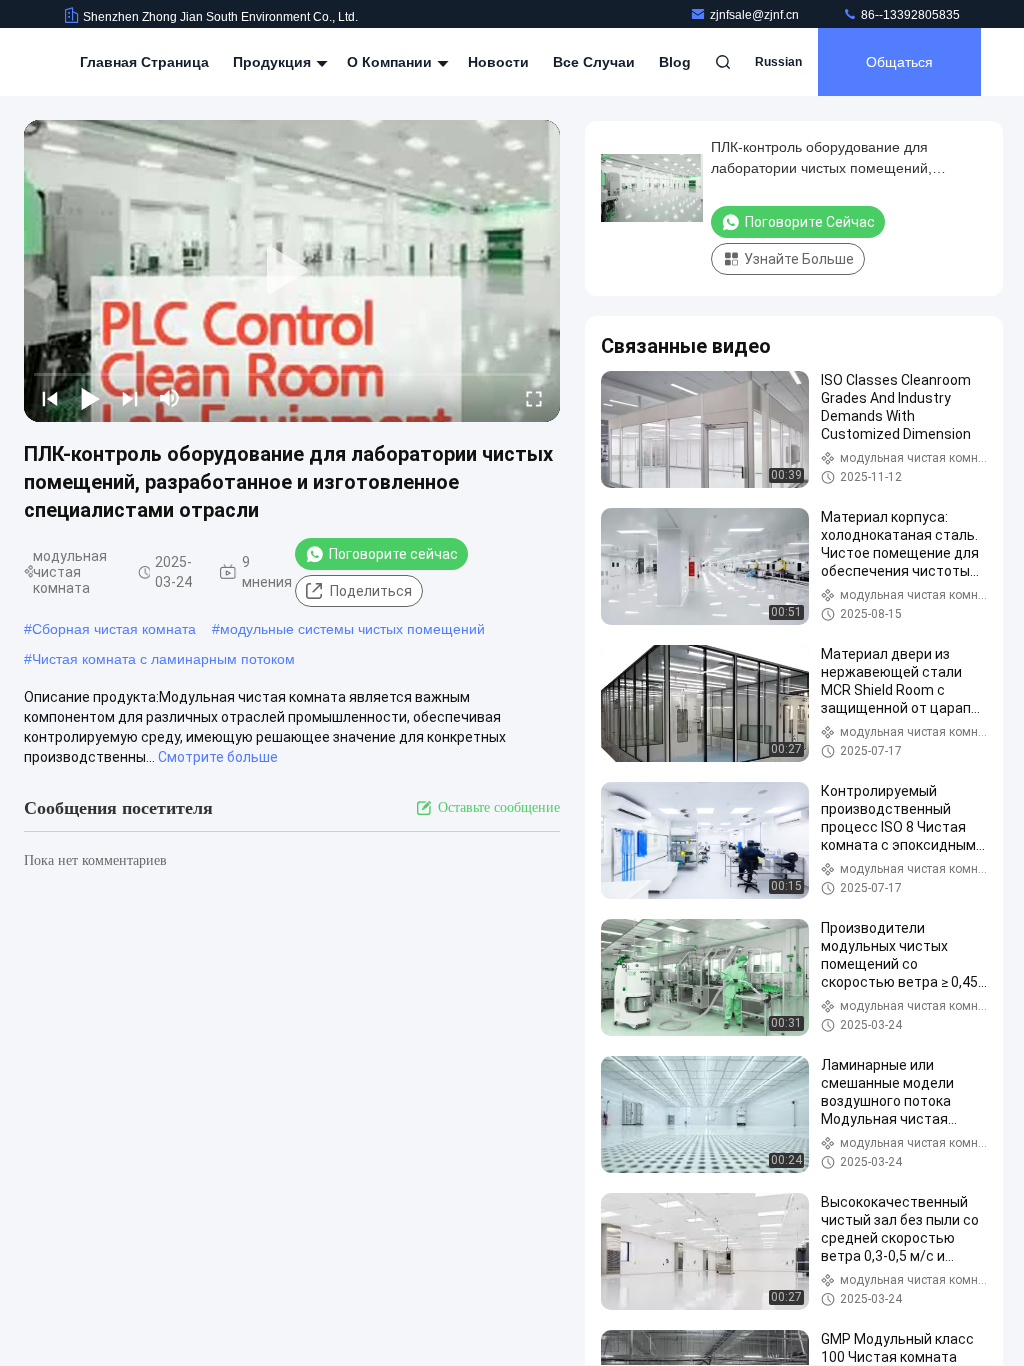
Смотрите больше (218, 757)
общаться (899, 62)
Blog (675, 62)
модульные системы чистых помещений (352, 629)
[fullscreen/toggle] (534, 398)
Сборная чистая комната (114, 629)
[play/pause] (90, 398)
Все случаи (594, 62)
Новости (498, 62)
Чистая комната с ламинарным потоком (163, 659)
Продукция (274, 62)
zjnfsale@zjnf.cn (756, 15)
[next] (130, 398)
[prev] (50, 398)
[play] (292, 271)
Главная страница (144, 62)
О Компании (391, 62)
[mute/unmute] (170, 398)
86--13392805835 (909, 15)
